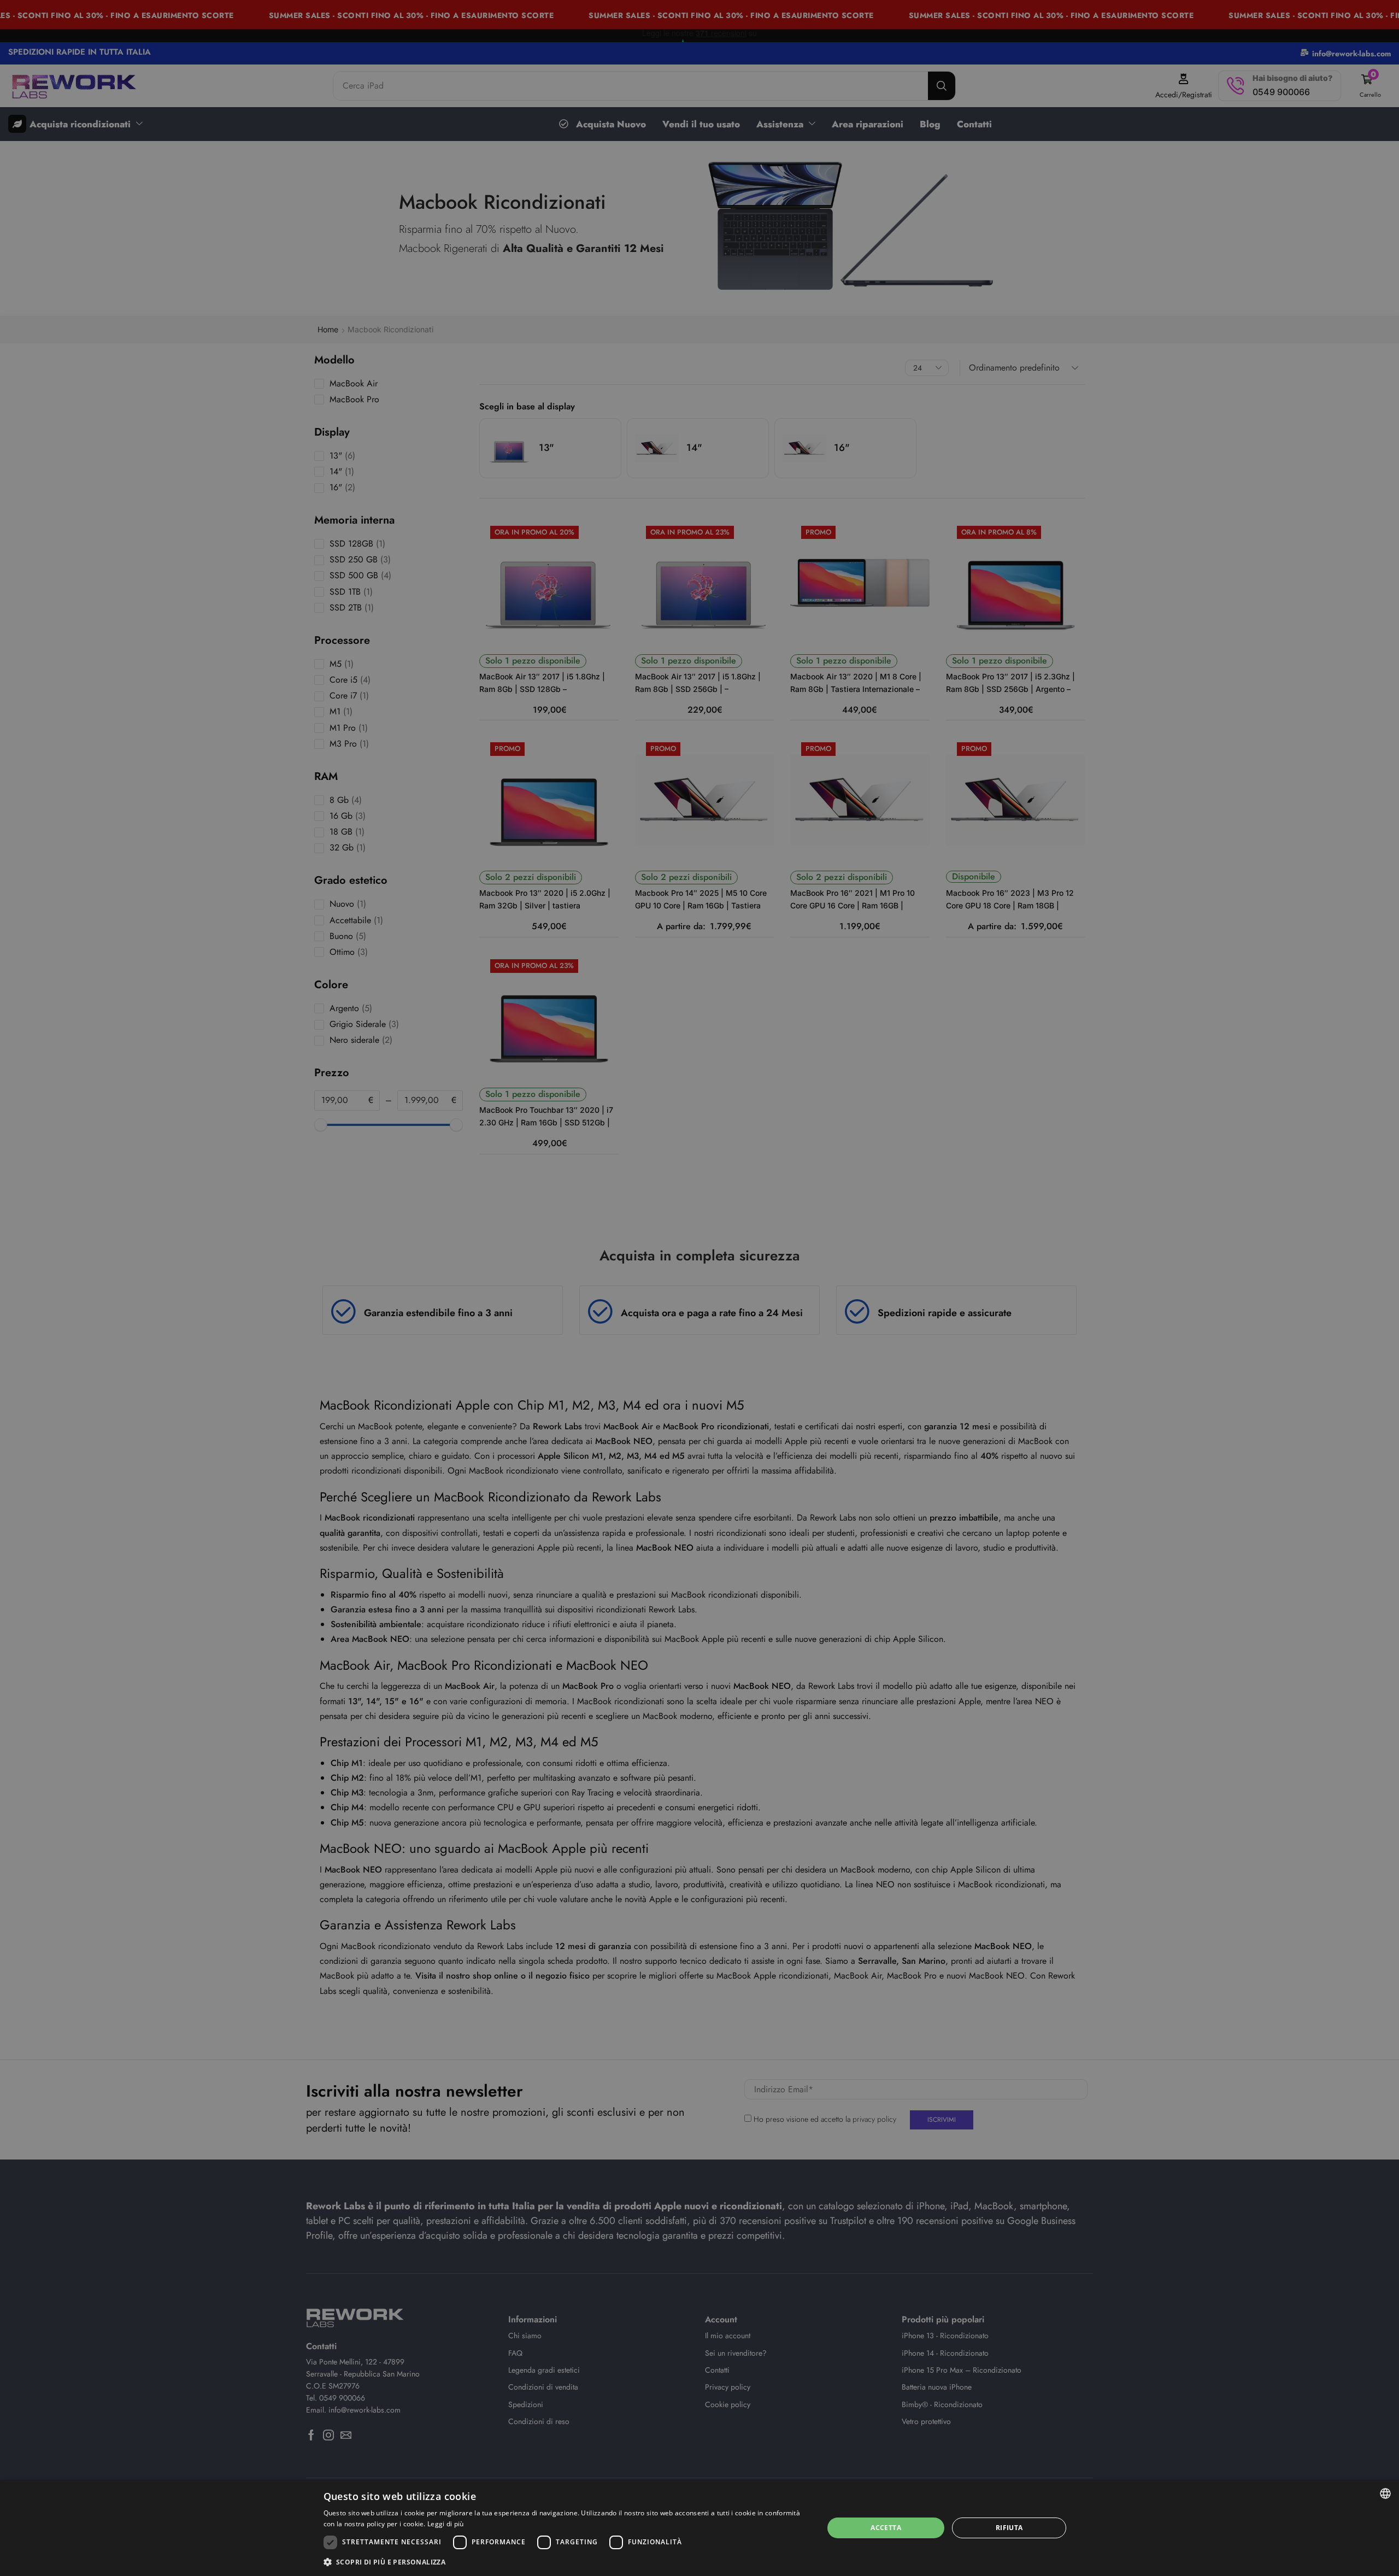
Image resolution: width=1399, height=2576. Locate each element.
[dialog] (699, 2528)
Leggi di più (446, 2524)
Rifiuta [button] (1009, 2528)
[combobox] (1385, 2493)
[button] (566, 2562)
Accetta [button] (886, 2528)
